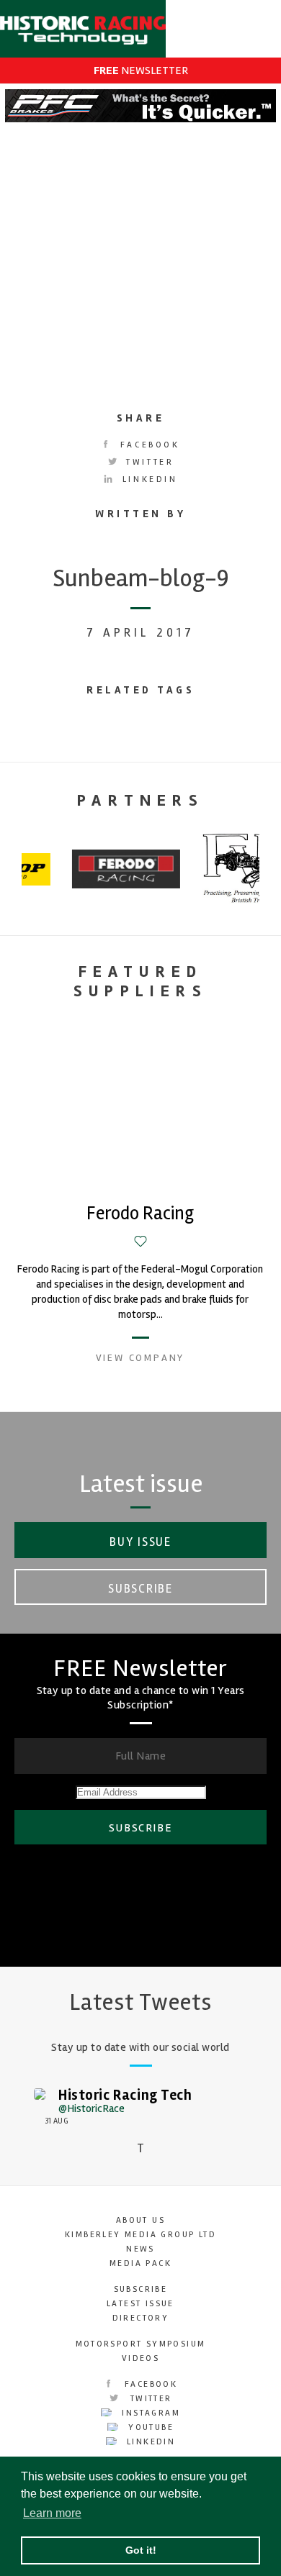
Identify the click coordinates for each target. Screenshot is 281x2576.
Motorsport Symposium (141, 2344)
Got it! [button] (141, 2550)
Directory (141, 2318)
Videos (140, 2358)
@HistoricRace (92, 2108)
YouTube (149, 2427)
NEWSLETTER (141, 70)
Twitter (148, 462)
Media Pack (140, 2263)
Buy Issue (140, 1542)
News (140, 2249)
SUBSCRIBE (140, 1828)
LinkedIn (147, 479)
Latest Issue (140, 2304)
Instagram (149, 2413)
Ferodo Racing (140, 1214)
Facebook (147, 445)
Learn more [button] (52, 2513)
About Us (140, 2220)
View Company (140, 1358)
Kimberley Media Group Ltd (140, 2235)
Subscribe (140, 1589)
